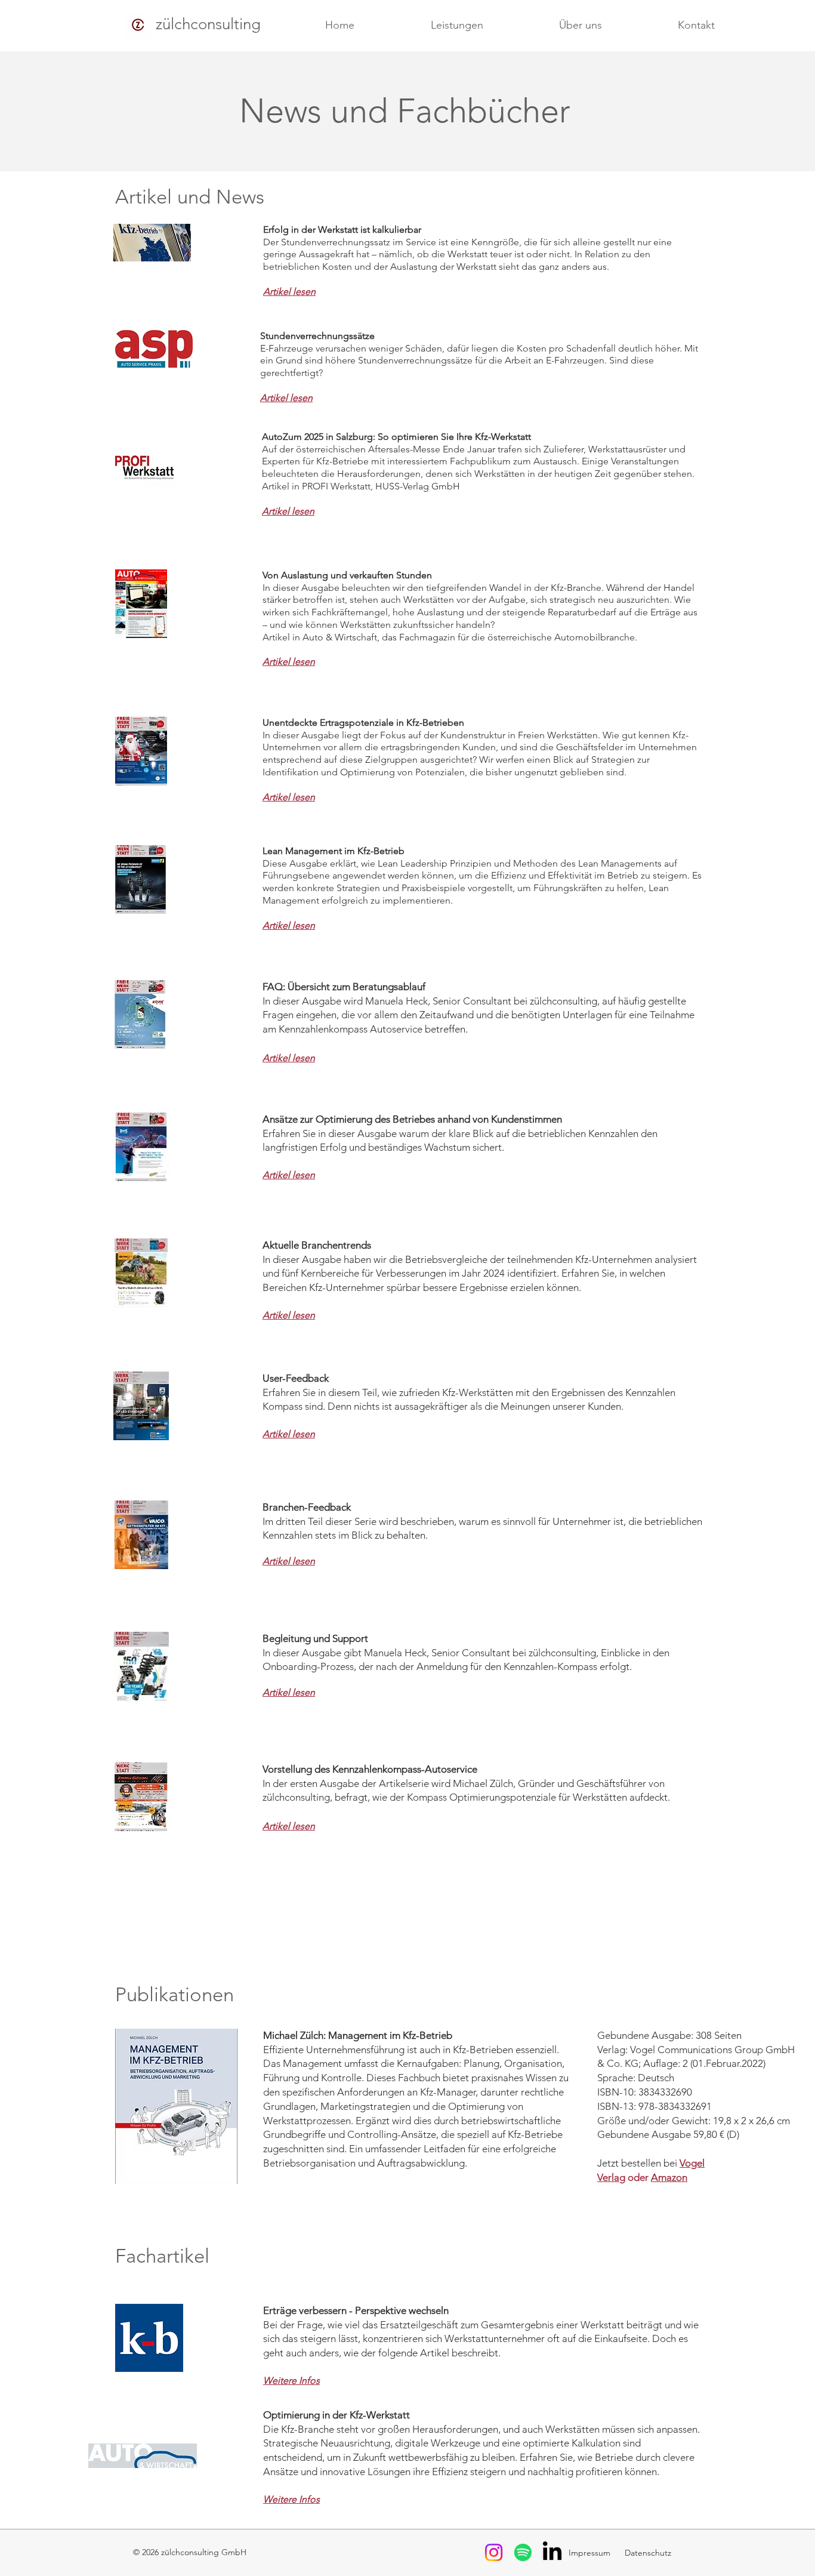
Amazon (669, 2177)
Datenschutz (647, 2553)
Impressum (591, 2553)
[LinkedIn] (552, 2552)
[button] (457, 25)
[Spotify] (523, 2552)
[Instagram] (494, 2552)
